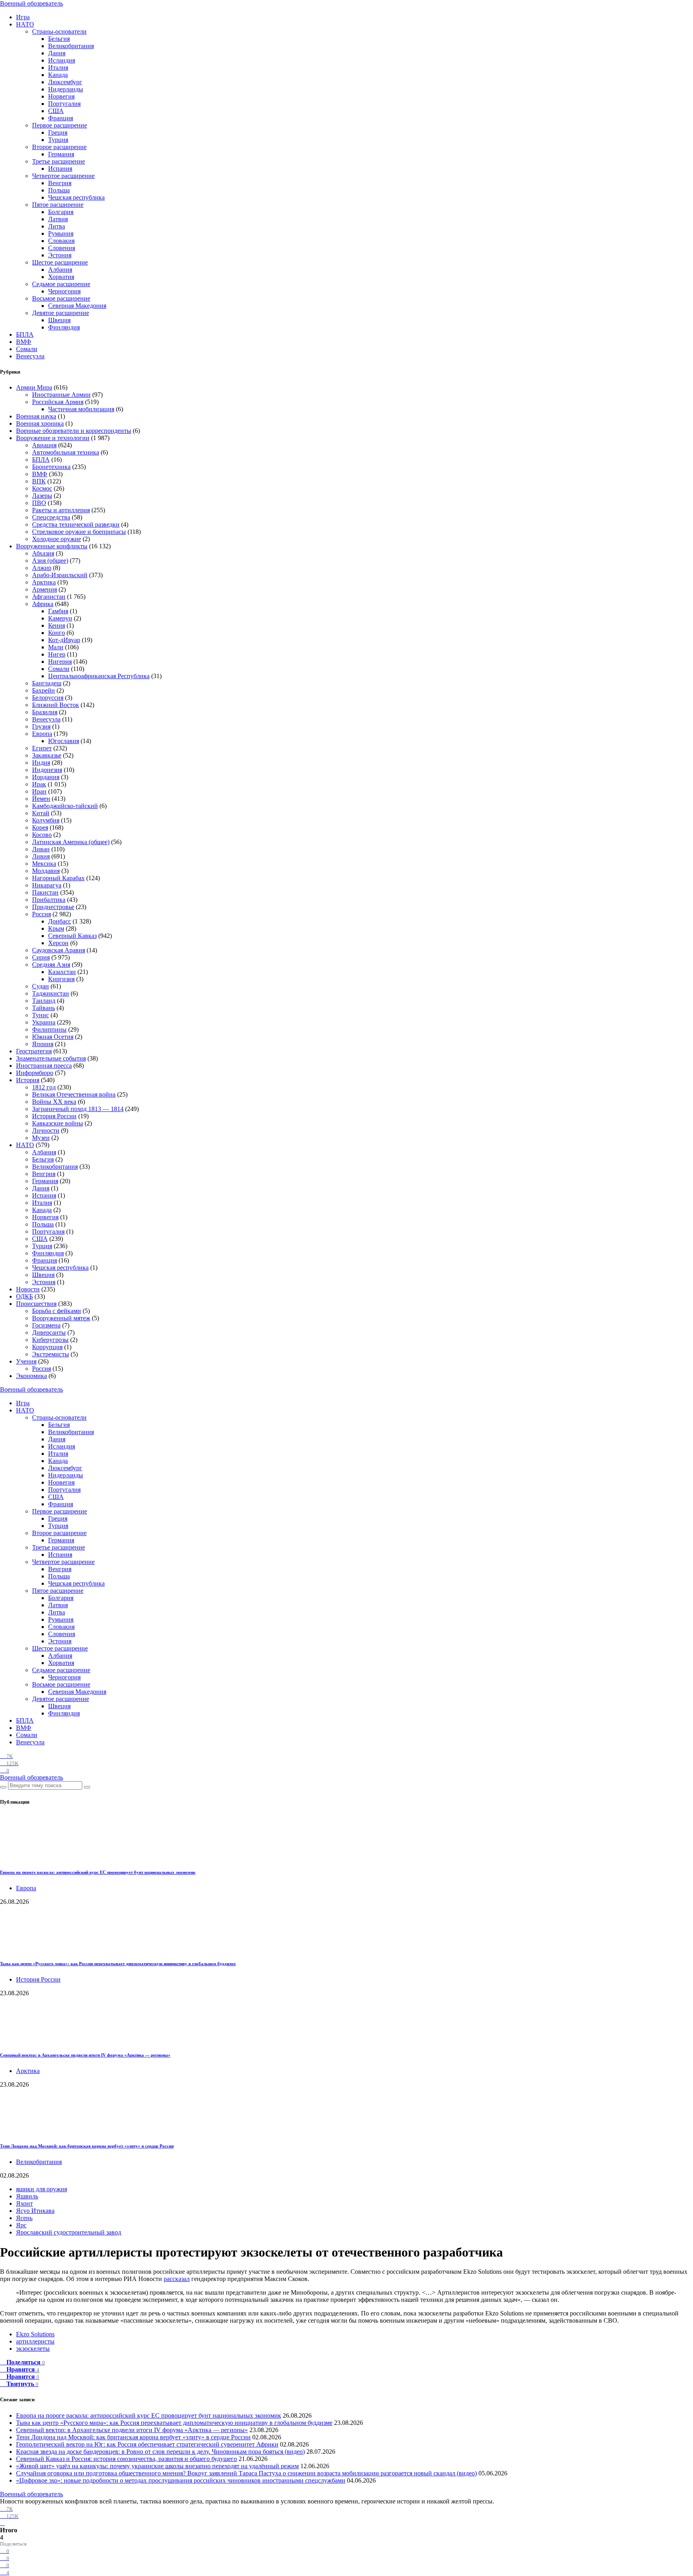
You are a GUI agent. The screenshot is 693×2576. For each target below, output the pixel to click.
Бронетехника (51, 467)
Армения (45, 589)
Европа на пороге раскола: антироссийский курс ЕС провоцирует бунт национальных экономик (98, 1872)
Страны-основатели (59, 31)
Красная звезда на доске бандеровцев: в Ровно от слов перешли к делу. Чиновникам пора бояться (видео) (160, 2452)
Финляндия (64, 327)
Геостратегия (34, 1051)
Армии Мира (34, 387)
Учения (26, 1361)
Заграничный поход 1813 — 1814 (78, 1109)
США (56, 111)
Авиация (44, 445)
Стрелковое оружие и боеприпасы (79, 532)
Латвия (58, 219)
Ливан (41, 849)
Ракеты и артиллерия (61, 510)
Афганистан (49, 597)
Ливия (41, 856)
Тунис (41, 1015)
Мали (56, 647)
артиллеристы (35, 2341)
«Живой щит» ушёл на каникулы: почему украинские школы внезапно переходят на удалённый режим (157, 2466)
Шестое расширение (60, 262)
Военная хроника (40, 423)
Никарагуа (47, 885)
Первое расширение (60, 125)
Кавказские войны (58, 1123)
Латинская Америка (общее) (71, 842)
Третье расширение (59, 161)
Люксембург (65, 82)
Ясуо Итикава (35, 2211)
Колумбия (46, 820)
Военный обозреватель (31, 3)
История (28, 1080)
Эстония (60, 255)
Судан (41, 986)
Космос (42, 488)
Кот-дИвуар (64, 640)
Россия (42, 914)
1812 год (44, 1087)
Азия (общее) (50, 561)
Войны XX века (54, 1102)
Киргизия (61, 979)
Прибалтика (49, 900)
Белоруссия (48, 698)
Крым (56, 928)
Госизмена (46, 1325)
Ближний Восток (56, 705)
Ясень (24, 2218)
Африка (43, 604)
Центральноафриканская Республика (99, 676)
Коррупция (47, 1347)
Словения (62, 248)
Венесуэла (30, 356)
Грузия (41, 726)
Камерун (60, 618)
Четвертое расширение (63, 176)
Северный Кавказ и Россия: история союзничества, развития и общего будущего (127, 2459)
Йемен (41, 799)
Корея (40, 827)
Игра (23, 17)
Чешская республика (76, 197)
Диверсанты (49, 1332)
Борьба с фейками (57, 1311)
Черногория (64, 291)
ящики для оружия (42, 2189)
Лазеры (42, 496)
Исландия (62, 60)
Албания (60, 270)
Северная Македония (77, 306)
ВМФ (24, 342)
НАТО (25, 24)
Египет (42, 748)
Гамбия (58, 611)
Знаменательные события (51, 1058)
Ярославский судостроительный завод (69, 2232)
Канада (58, 75)
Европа (42, 734)
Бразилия (45, 712)
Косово (42, 835)
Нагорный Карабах (58, 878)
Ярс (21, 2225)
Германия (61, 154)
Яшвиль (27, 2196)
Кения (57, 625)
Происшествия (36, 1304)
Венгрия (60, 183)
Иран (39, 791)
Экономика (31, 1376)
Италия (58, 68)
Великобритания (71, 46)
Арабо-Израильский (60, 575)
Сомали (27, 349)
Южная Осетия (53, 1037)
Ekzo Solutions (35, 2334)
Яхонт (24, 2203)
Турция (58, 140)
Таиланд (44, 1001)
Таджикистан (51, 993)
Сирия (41, 957)
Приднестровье (53, 907)
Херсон (58, 943)
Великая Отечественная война (74, 1094)
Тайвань (44, 1008)
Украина (44, 1022)
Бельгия (59, 39)
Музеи (41, 1138)
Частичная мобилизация (81, 409)
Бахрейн (44, 690)
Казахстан (62, 972)
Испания (60, 169)
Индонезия (47, 770)
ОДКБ (24, 1296)
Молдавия (46, 871)
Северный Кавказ (72, 936)
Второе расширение (59, 147)
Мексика (44, 864)
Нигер (57, 654)
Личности (46, 1130)
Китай (41, 813)
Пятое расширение (58, 205)
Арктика (44, 582)
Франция (61, 118)
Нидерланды (66, 89)
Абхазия (43, 553)
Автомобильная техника (66, 452)
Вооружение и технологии (53, 438)
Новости (28, 1289)
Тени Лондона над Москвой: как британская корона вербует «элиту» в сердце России (87, 2146)
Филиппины (49, 1029)
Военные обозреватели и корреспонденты (74, 431)
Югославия (64, 741)
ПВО (39, 503)
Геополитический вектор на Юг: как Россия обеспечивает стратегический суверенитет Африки (147, 2444)
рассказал (177, 2279)
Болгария (61, 212)
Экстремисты (51, 1354)
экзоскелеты (33, 2349)
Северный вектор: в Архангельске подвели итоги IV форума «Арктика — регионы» (85, 2055)
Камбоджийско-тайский (65, 806)
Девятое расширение (61, 313)
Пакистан (45, 892)
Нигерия (60, 662)
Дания (57, 53)
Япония (43, 1044)
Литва (57, 226)
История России (54, 1116)
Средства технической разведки (76, 524)
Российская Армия (58, 402)
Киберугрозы (50, 1340)
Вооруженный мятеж (61, 1318)
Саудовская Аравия (59, 950)
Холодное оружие (57, 539)
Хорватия (61, 277)
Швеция (59, 320)
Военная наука (36, 416)
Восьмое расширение (61, 298)
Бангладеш (47, 683)
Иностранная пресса (44, 1066)
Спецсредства (51, 517)
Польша (59, 190)
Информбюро (35, 1073)
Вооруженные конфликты (52, 546)
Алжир (42, 568)
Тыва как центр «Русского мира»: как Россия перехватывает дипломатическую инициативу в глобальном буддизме (118, 1964)
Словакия (61, 241)
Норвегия (61, 96)
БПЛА (25, 334)
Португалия (64, 104)
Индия (41, 763)
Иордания (46, 777)
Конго (57, 633)
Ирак (39, 784)
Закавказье (47, 755)
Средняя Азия (51, 965)
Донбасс (60, 921)
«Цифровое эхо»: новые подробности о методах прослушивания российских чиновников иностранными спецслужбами (181, 2480)
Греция (58, 132)
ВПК (39, 481)
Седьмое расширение (61, 284)
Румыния (61, 233)
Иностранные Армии (61, 395)
